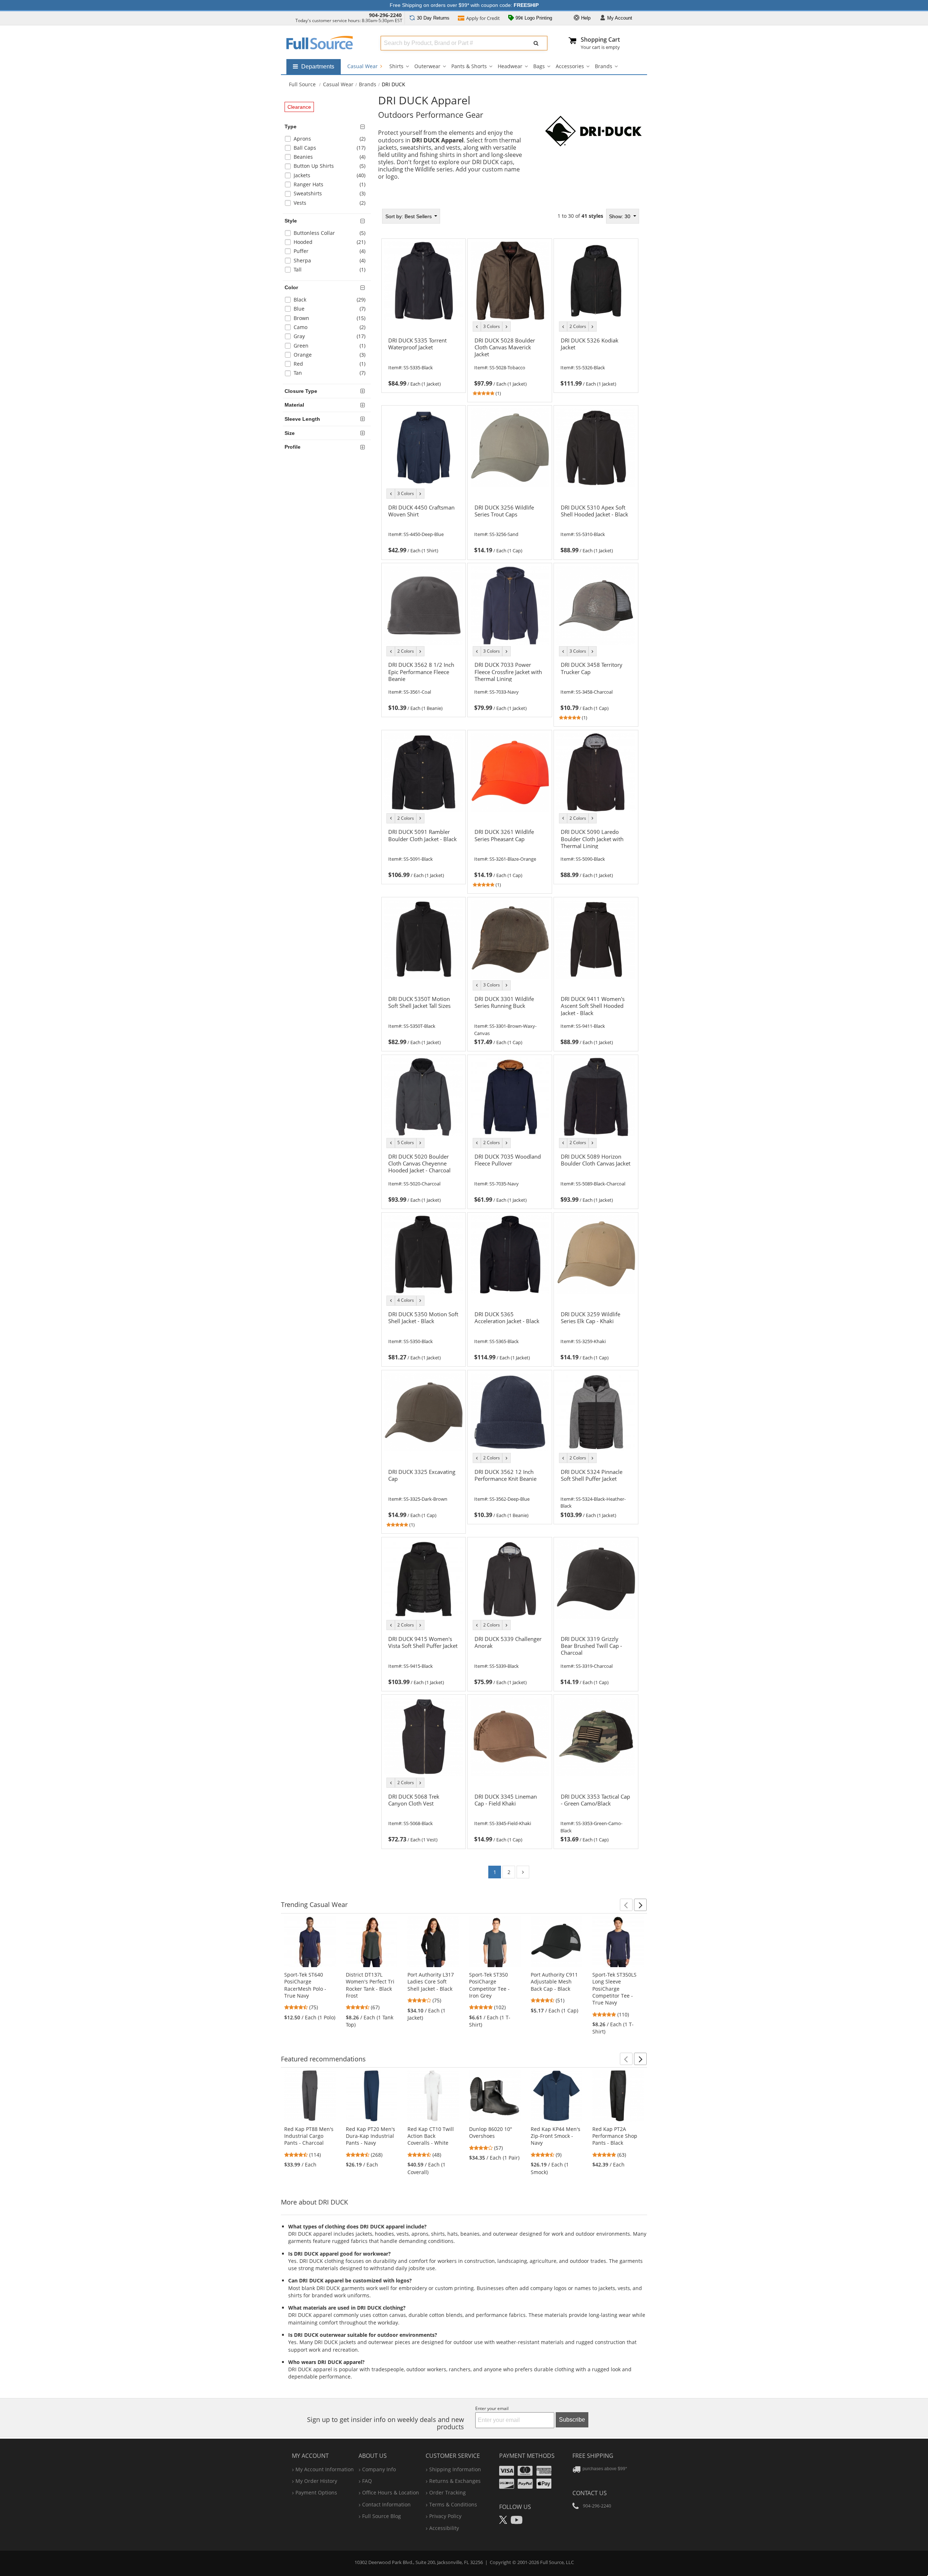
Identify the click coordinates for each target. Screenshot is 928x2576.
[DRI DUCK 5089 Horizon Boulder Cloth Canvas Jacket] (596, 1174)
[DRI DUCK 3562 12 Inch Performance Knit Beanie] (510, 1489)
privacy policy (445, 2516)
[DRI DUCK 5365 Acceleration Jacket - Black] (510, 1332)
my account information (325, 2469)
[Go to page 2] (523, 1872)
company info (379, 2469)
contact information (386, 2504)
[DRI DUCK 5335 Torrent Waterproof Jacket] (423, 358)
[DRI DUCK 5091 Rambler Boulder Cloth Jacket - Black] (423, 849)
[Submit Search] (536, 43)
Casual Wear (363, 66)
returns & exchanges (455, 2481)
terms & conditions (453, 2504)
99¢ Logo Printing (533, 18)
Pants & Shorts (469, 66)
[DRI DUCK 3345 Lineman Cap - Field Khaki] (510, 1814)
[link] (423, 361)
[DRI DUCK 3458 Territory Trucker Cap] (596, 682)
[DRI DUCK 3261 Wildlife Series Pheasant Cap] (510, 849)
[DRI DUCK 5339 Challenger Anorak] (510, 1657)
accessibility (444, 2528)
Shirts (396, 66)
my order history (316, 2481)
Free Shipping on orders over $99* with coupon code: (464, 5)
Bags (539, 66)
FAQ (367, 2481)
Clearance (299, 107)
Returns (433, 18)
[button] (626, 1905)
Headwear (510, 66)
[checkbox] (328, 140)
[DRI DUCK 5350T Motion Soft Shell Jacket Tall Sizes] (423, 1017)
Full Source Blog (382, 2516)
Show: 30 (620, 216)
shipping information (455, 2469)
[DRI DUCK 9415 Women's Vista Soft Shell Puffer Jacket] (423, 1657)
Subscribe (572, 2420)
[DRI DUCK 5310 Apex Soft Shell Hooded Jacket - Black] (596, 525)
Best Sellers (409, 216)
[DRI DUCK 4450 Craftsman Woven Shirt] (423, 525)
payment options (316, 2492)
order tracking (448, 2492)
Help (585, 18)
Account (620, 18)
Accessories (570, 66)
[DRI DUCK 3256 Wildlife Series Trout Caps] (510, 525)
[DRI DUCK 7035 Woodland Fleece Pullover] (510, 1174)
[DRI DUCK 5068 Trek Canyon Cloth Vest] (423, 1814)
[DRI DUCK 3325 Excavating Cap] (423, 1489)
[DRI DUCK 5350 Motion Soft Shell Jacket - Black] (423, 1332)
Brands (604, 66)
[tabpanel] (510, 1046)
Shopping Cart (600, 40)
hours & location (391, 2492)
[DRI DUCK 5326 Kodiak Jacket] (596, 358)
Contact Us (590, 2493)
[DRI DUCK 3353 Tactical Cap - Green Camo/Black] (596, 1814)
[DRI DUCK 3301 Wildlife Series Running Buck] (510, 1017)
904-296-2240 (385, 15)
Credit (483, 18)
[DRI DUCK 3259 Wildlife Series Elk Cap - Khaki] (596, 1332)
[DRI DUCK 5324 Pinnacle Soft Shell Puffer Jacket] (596, 1489)
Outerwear (427, 66)
